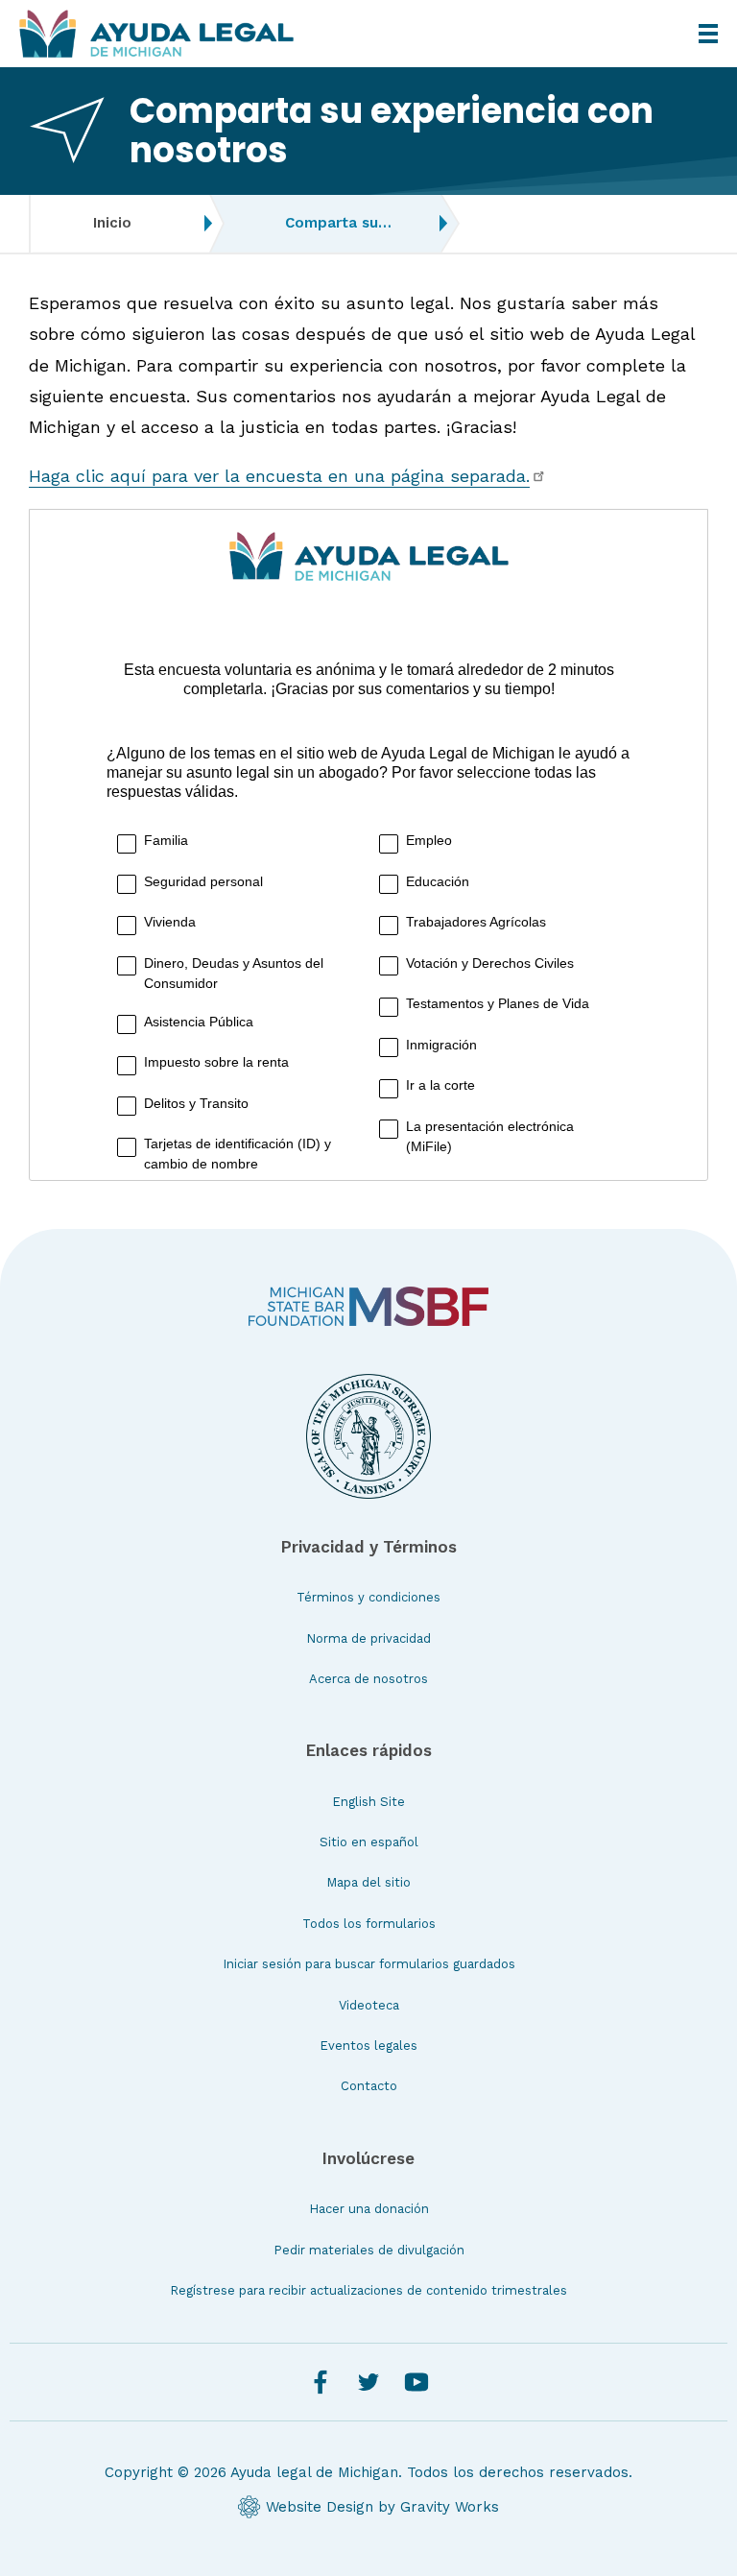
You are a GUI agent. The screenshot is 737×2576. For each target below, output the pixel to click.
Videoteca (369, 2005)
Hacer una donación (369, 2209)
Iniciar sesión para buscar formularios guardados (369, 1964)
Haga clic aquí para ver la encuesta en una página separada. (279, 476)
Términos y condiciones (368, 1597)
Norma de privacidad (368, 1638)
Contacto (369, 2086)
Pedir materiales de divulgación (369, 2250)
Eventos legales (368, 2046)
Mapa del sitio (368, 1882)
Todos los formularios (369, 1924)
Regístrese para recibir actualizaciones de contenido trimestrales (368, 2290)
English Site (368, 1802)
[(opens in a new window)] (368, 1306)
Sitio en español (369, 1842)
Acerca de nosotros (368, 1679)
